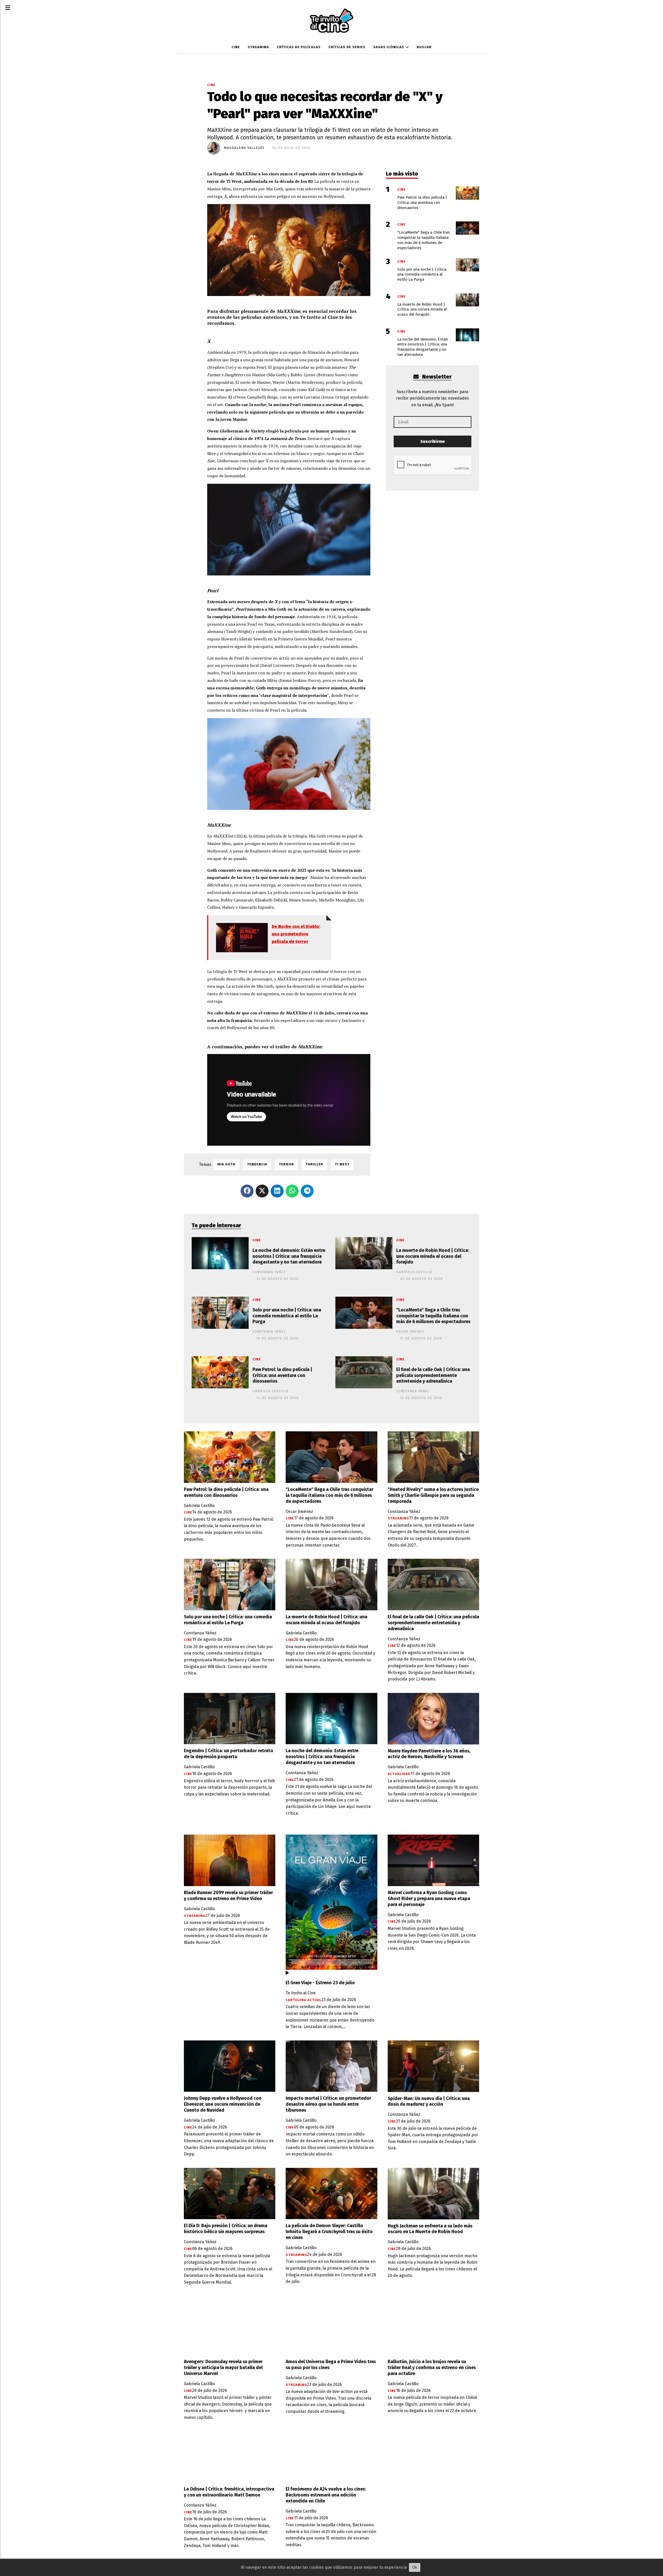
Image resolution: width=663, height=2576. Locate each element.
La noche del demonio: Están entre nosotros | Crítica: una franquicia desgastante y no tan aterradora (289, 1256)
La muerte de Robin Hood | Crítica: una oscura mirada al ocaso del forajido (433, 1256)
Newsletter (436, 377)
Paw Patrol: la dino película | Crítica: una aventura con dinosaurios (282, 1376)
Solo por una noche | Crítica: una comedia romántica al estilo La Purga (287, 1316)
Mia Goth (226, 1164)
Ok (415, 2567)
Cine (236, 47)
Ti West (342, 1164)
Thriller (314, 1164)
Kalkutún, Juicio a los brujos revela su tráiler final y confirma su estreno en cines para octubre (432, 2368)
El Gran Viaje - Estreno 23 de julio (320, 1983)
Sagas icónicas (389, 47)
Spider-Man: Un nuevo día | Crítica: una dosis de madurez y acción (429, 2102)
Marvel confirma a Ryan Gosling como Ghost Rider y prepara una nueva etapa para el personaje (429, 1899)
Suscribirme (433, 441)
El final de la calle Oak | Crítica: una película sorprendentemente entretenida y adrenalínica (433, 1376)
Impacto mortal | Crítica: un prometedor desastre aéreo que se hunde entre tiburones (328, 2104)
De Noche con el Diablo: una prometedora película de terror (296, 934)
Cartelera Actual (304, 2000)
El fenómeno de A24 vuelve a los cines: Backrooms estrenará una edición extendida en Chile (326, 2495)
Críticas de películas (299, 47)
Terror (286, 1164)
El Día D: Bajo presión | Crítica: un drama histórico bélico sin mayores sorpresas (226, 2229)
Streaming (258, 47)
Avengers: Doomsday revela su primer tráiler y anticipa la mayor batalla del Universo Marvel (223, 2368)
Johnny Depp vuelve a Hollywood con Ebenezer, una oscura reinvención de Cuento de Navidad (223, 2104)
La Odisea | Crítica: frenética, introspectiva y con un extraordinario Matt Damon (229, 2492)
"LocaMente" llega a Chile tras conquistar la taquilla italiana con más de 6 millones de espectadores (433, 1316)
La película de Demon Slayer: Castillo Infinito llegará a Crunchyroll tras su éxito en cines (329, 2232)
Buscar (424, 47)
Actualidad (399, 1774)
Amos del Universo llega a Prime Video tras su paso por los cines (331, 2365)
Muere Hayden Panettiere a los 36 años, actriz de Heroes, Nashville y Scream (429, 1754)
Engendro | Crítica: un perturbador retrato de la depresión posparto (229, 1754)
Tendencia (257, 1164)
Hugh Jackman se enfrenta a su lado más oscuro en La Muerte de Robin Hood (430, 2229)
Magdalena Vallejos (244, 148)
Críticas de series (347, 47)
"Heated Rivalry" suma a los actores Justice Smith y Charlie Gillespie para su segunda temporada (433, 1495)
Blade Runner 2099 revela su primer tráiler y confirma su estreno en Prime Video (228, 1896)
